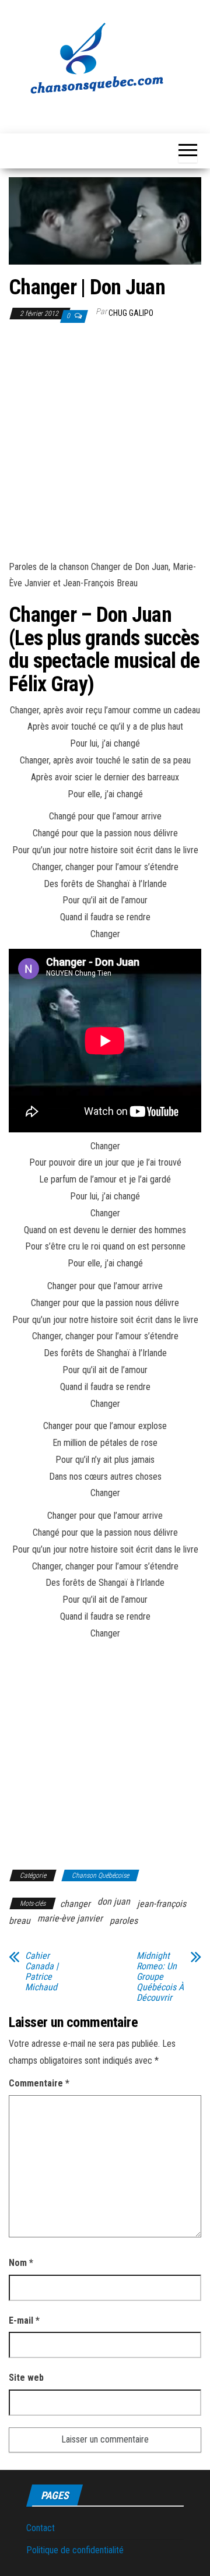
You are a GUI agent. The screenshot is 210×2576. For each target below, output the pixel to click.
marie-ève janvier (70, 1918)
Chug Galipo (131, 313)
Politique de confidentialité (75, 2550)
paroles (124, 1921)
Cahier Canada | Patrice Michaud (42, 1972)
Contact (41, 2528)
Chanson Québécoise (100, 1875)
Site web (26, 2378)
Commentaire (39, 2083)
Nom (21, 2263)
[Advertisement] (105, 444)
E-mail (24, 2320)
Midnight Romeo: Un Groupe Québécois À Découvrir (160, 1977)
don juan (114, 1901)
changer (75, 1904)
